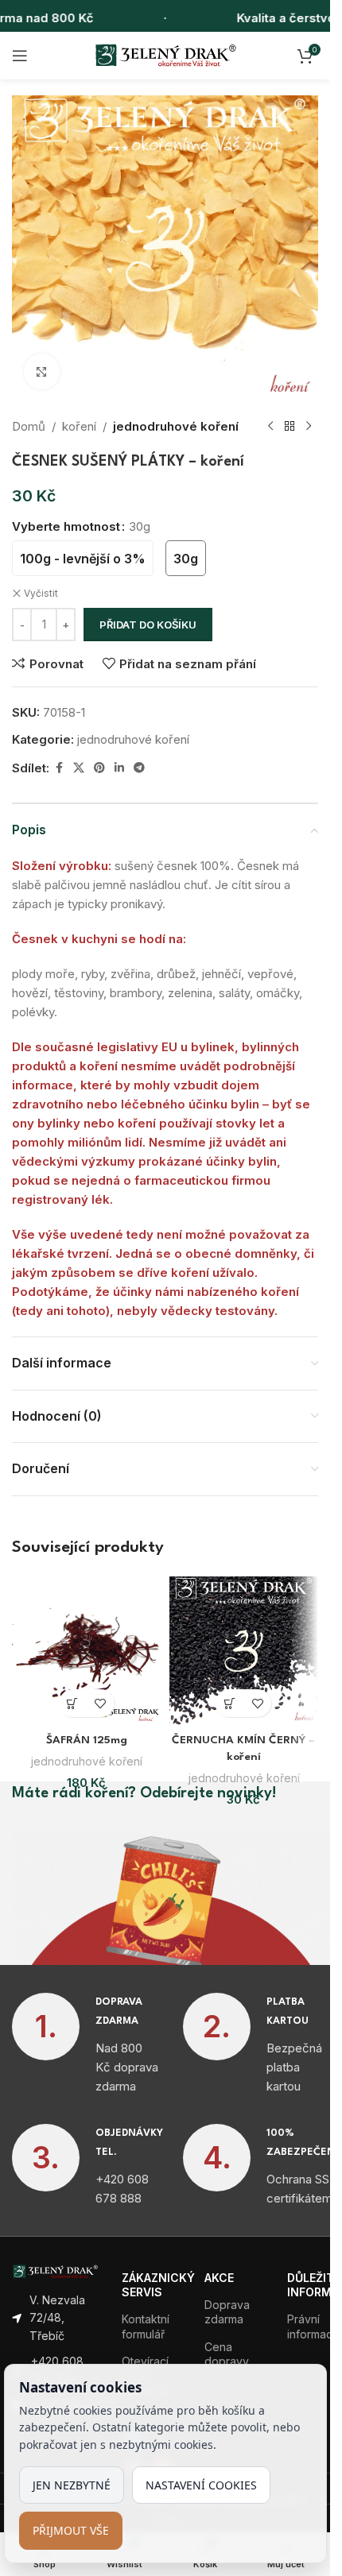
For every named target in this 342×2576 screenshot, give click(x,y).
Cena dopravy (227, 2354)
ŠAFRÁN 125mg (87, 1740)
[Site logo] (165, 54)
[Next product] (309, 427)
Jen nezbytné (72, 2485)
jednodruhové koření (176, 426)
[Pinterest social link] (99, 768)
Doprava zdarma (227, 2312)
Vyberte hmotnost (66, 526)
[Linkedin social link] (119, 768)
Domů (29, 426)
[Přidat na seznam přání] (101, 1703)
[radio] (83, 558)
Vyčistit (41, 593)
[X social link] (79, 768)
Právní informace (303, 2326)
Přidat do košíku (148, 625)
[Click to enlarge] (42, 371)
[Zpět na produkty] (290, 427)
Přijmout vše (71, 2530)
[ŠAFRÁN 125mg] (87, 1651)
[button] (73, 1703)
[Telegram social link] (139, 768)
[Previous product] (270, 427)
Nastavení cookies (201, 2485)
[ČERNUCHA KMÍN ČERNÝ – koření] (244, 1651)
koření (79, 426)
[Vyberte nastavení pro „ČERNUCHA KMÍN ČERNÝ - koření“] (229, 1703)
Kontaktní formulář (146, 2326)
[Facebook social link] (59, 768)
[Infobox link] (85, 2044)
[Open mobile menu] (20, 56)
